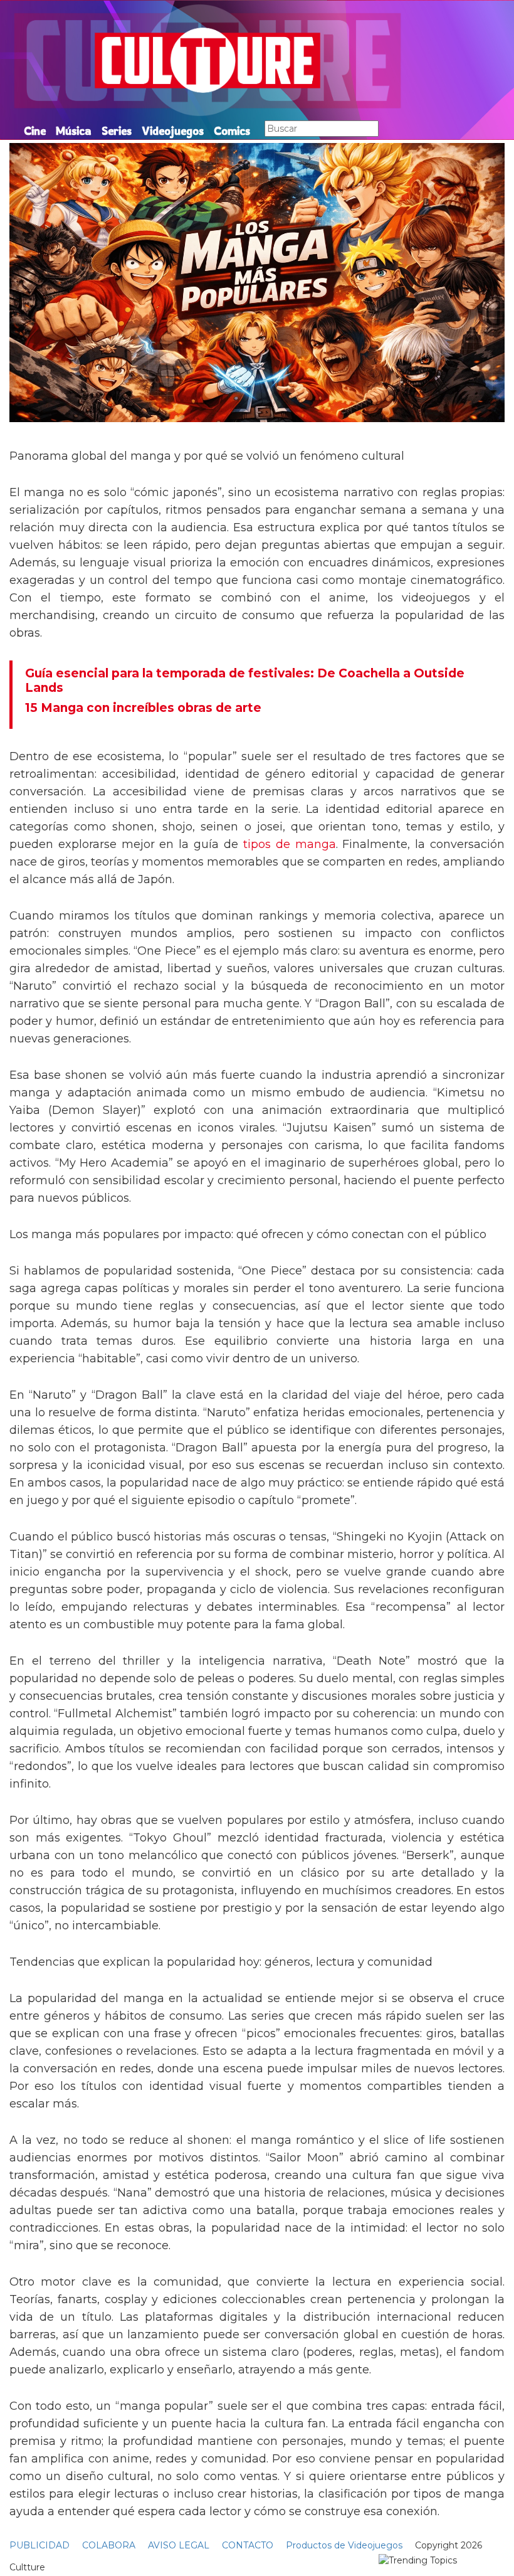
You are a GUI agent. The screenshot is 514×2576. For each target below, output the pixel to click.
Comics (232, 130)
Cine (35, 130)
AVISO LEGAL (179, 2545)
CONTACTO (248, 2545)
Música (74, 130)
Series (117, 130)
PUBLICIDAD (39, 2545)
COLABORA (109, 2545)
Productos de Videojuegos (344, 2545)
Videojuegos (173, 130)
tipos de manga (290, 844)
